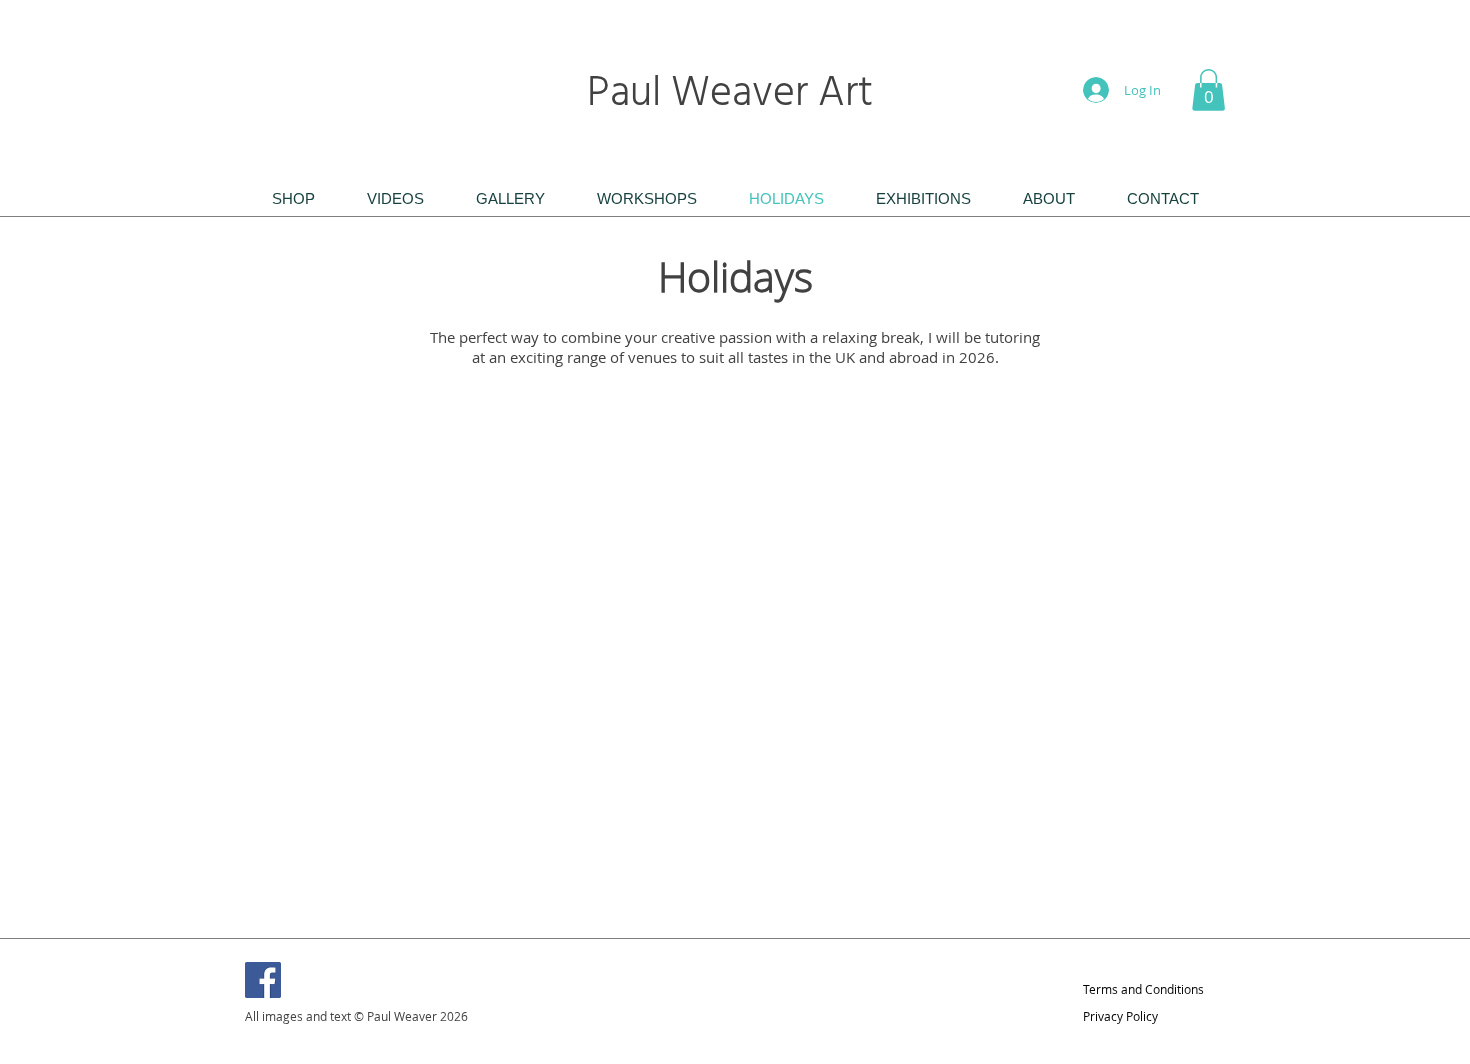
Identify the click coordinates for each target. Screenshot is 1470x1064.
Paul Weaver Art (735, 94)
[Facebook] (263, 980)
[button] (1208, 90)
